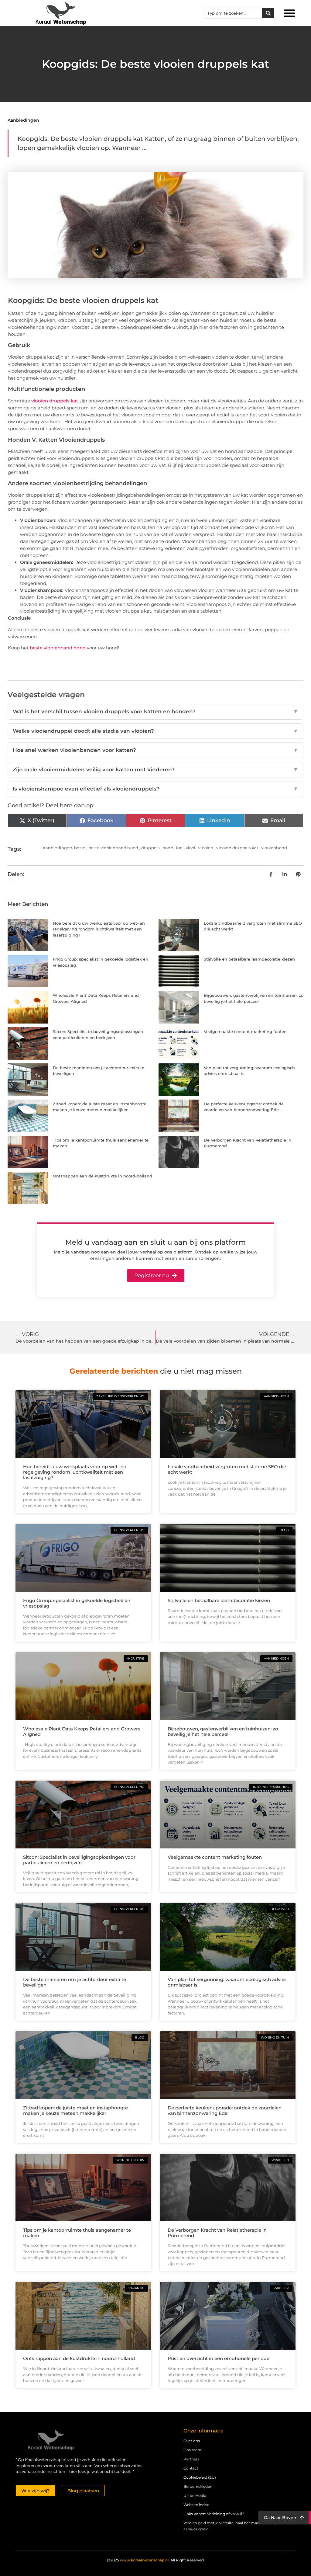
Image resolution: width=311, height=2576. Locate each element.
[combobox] (233, 13)
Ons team (192, 2450)
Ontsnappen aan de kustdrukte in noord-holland (103, 1176)
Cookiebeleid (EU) (200, 2477)
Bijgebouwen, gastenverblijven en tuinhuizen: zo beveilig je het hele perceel (223, 1731)
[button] (289, 13)
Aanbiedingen (23, 120)
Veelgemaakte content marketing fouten (245, 1031)
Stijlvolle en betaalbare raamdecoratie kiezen (249, 959)
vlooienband (274, 848)
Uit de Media (195, 2496)
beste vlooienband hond (58, 648)
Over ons (192, 2441)
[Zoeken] (268, 13)
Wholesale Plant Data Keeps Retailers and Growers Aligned (82, 1731)
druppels (150, 848)
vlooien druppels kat (55, 401)
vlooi (191, 848)
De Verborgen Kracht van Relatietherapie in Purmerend (217, 2233)
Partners (191, 2459)
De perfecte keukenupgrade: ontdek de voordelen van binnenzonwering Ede (225, 2110)
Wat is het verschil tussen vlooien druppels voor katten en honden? (155, 711)
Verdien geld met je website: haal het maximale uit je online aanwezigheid (237, 2526)
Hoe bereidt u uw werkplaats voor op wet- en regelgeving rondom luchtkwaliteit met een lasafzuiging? (99, 929)
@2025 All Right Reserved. (156, 2560)
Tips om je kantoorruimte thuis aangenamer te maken (77, 2233)
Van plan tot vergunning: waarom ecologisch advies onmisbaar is (227, 1982)
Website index (196, 2505)
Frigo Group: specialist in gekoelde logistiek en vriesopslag (77, 1603)
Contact (191, 2468)
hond (168, 848)
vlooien (206, 848)
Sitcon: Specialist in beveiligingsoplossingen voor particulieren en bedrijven (79, 1860)
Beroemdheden (198, 2486)
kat (179, 848)
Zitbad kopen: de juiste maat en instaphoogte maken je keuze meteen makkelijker (75, 2110)
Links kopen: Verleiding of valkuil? (214, 2514)
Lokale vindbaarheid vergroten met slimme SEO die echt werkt (227, 1469)
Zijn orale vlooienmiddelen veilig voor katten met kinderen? (155, 770)
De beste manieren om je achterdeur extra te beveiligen (75, 1982)
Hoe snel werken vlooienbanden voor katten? (155, 750)
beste (80, 848)
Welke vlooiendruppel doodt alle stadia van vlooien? (155, 731)
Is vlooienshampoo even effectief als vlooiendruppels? (155, 789)
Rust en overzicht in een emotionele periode (219, 2358)
